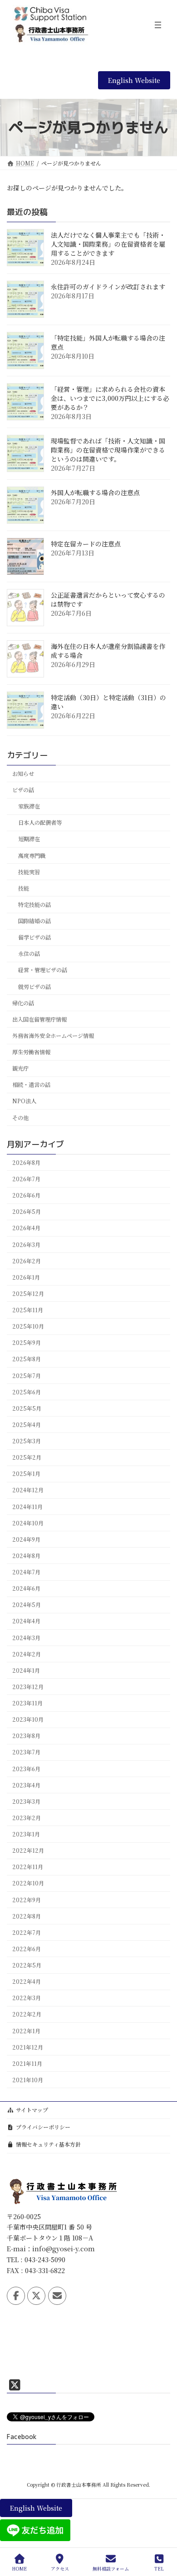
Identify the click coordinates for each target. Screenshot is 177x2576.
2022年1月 (26, 2031)
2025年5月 (27, 1408)
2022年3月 (27, 1998)
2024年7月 (26, 1572)
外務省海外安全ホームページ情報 (53, 1036)
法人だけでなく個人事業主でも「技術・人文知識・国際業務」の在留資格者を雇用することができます (108, 244)
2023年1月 (26, 1834)
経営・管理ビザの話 (43, 970)
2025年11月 (28, 1310)
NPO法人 (24, 1101)
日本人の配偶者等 (40, 823)
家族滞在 (29, 806)
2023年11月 (27, 1703)
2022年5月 (27, 1965)
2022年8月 (27, 1916)
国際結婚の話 (34, 921)
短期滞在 (29, 839)
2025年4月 (27, 1425)
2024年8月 (26, 1556)
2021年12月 (28, 2047)
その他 (20, 1118)
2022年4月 (27, 1982)
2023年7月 (26, 1752)
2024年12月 (28, 1490)
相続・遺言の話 (31, 1085)
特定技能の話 (34, 905)
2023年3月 (26, 1802)
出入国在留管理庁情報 (39, 1019)
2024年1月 (26, 1670)
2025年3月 (27, 1441)
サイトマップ (32, 2110)
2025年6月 (27, 1392)
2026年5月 (27, 1212)
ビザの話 (23, 790)
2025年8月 (27, 1359)
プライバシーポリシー (43, 2127)
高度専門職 (32, 856)
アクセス (60, 2568)
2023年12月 (28, 1687)
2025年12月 (28, 1294)
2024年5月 (27, 1605)
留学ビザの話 (34, 937)
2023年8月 (26, 1736)
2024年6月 (26, 1588)
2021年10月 (28, 2080)
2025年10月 (28, 1326)
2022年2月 (27, 2014)
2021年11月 (27, 2064)
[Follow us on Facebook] (16, 2296)
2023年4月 (26, 1785)
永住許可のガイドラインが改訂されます (108, 287)
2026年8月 (26, 1163)
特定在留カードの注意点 (86, 544)
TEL (159, 2568)
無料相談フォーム (111, 2568)
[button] (134, 80)
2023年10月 (28, 1719)
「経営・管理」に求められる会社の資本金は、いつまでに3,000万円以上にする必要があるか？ (110, 398)
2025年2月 (27, 1457)
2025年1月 (26, 1474)
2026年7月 (26, 1179)
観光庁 (20, 1068)
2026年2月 (27, 1261)
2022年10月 (28, 1883)
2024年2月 (27, 1654)
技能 (24, 888)
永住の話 (29, 954)
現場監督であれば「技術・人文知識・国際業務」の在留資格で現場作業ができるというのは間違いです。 (108, 450)
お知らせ (23, 774)
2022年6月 (27, 1949)
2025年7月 (27, 1376)
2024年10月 (28, 1523)
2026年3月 (26, 1245)
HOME (19, 2568)
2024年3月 (26, 1638)
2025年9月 (27, 1343)
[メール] (57, 2296)
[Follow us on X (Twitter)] (36, 2296)
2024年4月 (26, 1621)
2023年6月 (26, 1769)
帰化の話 (23, 1003)
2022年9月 (27, 1900)
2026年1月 (26, 1277)
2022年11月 (28, 1867)
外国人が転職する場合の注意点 (95, 492)
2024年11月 (27, 1507)
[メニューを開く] (158, 25)
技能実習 (29, 872)
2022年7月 (27, 1933)
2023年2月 (27, 1818)
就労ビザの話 (34, 987)
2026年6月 (26, 1195)
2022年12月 (28, 1850)
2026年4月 (26, 1228)
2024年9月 (26, 1539)
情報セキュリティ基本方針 (48, 2144)
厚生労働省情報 (31, 1052)
